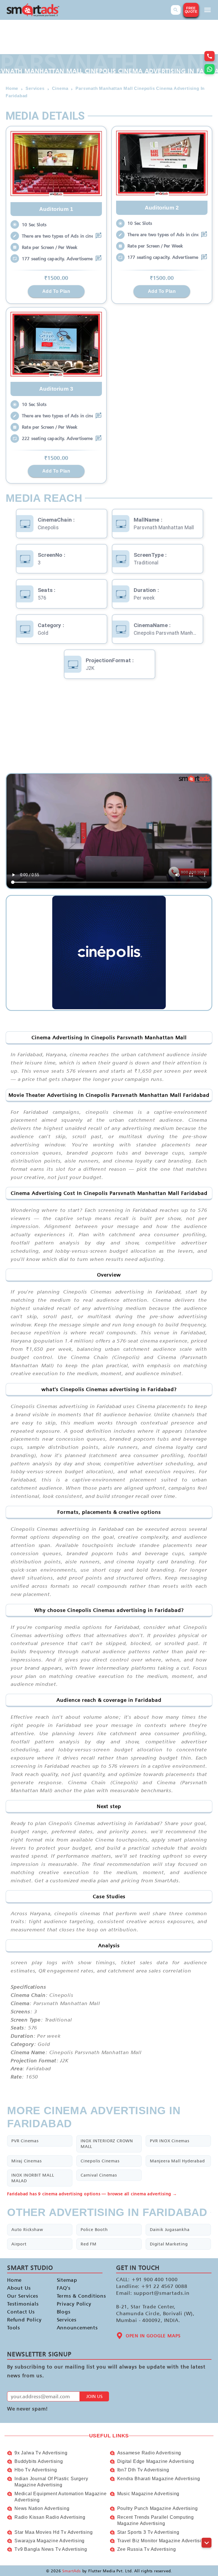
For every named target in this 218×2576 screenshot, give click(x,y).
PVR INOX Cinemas (170, 2141)
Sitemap (67, 2280)
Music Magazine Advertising (148, 2494)
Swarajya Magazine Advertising (50, 2541)
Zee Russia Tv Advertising (147, 2549)
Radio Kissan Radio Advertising (50, 2517)
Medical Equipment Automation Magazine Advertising (61, 2497)
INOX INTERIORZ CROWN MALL (107, 2144)
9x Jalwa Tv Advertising (41, 2453)
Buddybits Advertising (39, 2461)
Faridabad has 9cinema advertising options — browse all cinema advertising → (92, 2194)
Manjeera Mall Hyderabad (177, 2161)
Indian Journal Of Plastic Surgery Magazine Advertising (51, 2482)
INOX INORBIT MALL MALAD (33, 2178)
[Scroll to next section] (207, 2543)
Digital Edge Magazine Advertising (156, 2461)
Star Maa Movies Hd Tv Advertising (54, 2532)
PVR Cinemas (25, 2141)
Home (14, 2280)
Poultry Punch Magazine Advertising (158, 2508)
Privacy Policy (74, 2304)
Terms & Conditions (77, 2296)
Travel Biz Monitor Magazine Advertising (162, 2541)
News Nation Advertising (42, 2508)
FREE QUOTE (191, 10)
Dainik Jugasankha (170, 2229)
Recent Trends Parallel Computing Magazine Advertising (156, 2520)
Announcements (77, 2328)
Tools (14, 2328)
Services (67, 2320)
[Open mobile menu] (207, 10)
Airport (19, 2244)
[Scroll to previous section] (207, 2530)
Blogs (64, 2312)
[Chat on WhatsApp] (209, 69)
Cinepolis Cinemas (100, 2161)
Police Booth (94, 2229)
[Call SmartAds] (209, 56)
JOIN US (94, 2396)
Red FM (89, 2244)
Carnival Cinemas (99, 2175)
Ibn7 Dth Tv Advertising (143, 2470)
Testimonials (23, 2304)
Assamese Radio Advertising (149, 2453)
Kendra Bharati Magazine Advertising (159, 2479)
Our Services (23, 2296)
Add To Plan (56, 291)
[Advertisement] (109, 728)
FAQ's (64, 2288)
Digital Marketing (169, 2244)
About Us (19, 2288)
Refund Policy (24, 2320)
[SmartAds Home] (33, 10)
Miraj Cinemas (26, 2161)
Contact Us (21, 2312)
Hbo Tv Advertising (36, 2470)
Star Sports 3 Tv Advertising (148, 2532)
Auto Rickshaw (27, 2229)
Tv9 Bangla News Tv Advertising (51, 2549)
